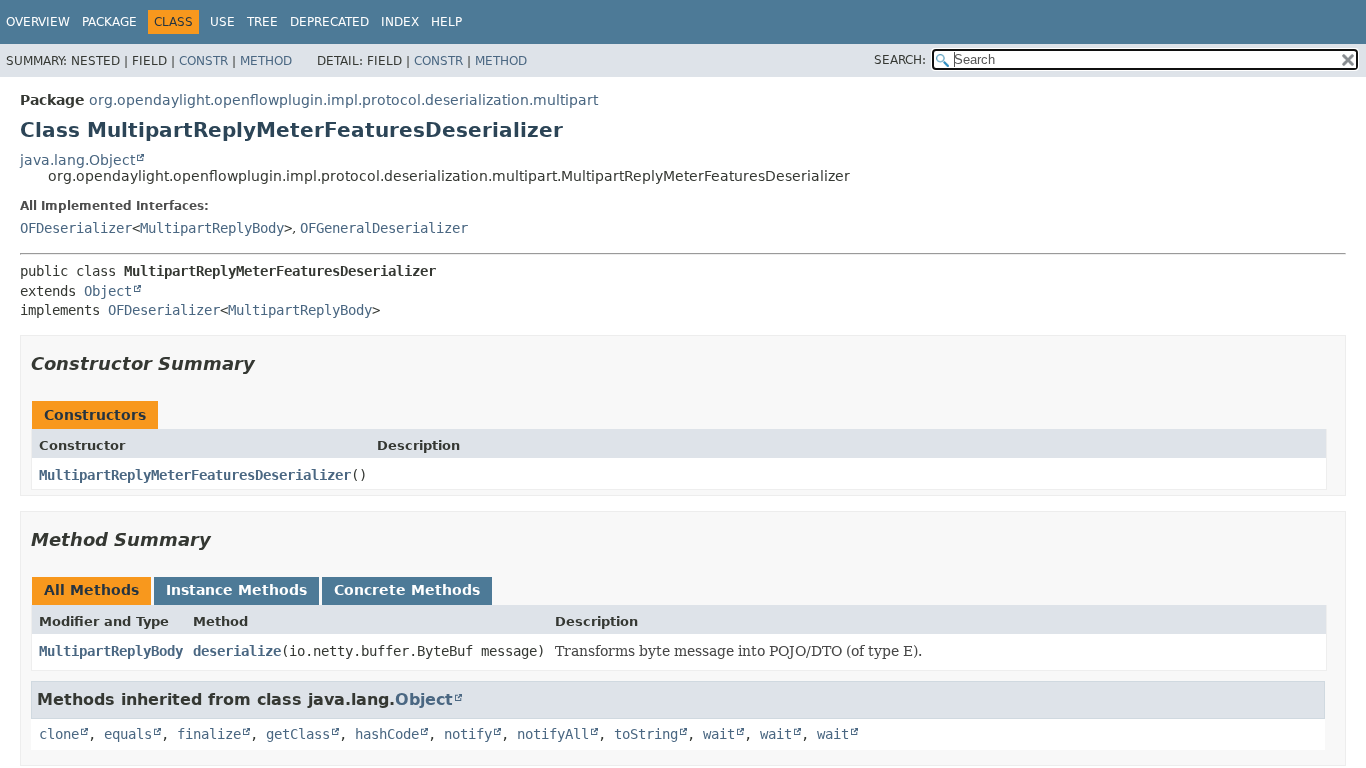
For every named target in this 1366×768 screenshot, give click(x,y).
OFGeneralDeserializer (384, 228)
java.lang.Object (77, 160)
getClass (298, 734)
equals (128, 734)
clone (59, 734)
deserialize (237, 651)
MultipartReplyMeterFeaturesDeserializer (195, 475)
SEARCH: (900, 60)
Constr (203, 61)
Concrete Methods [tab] (407, 590)
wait (719, 734)
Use (222, 22)
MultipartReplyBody (212, 228)
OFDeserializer (76, 228)
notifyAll (553, 734)
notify (468, 734)
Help (446, 22)
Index (400, 22)
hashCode (387, 734)
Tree (262, 22)
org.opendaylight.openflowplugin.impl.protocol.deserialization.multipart (343, 100)
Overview (38, 22)
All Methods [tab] (91, 590)
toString (646, 734)
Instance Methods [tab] (236, 590)
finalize (209, 734)
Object (108, 291)
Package (109, 22)
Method (266, 61)
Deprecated (329, 22)
